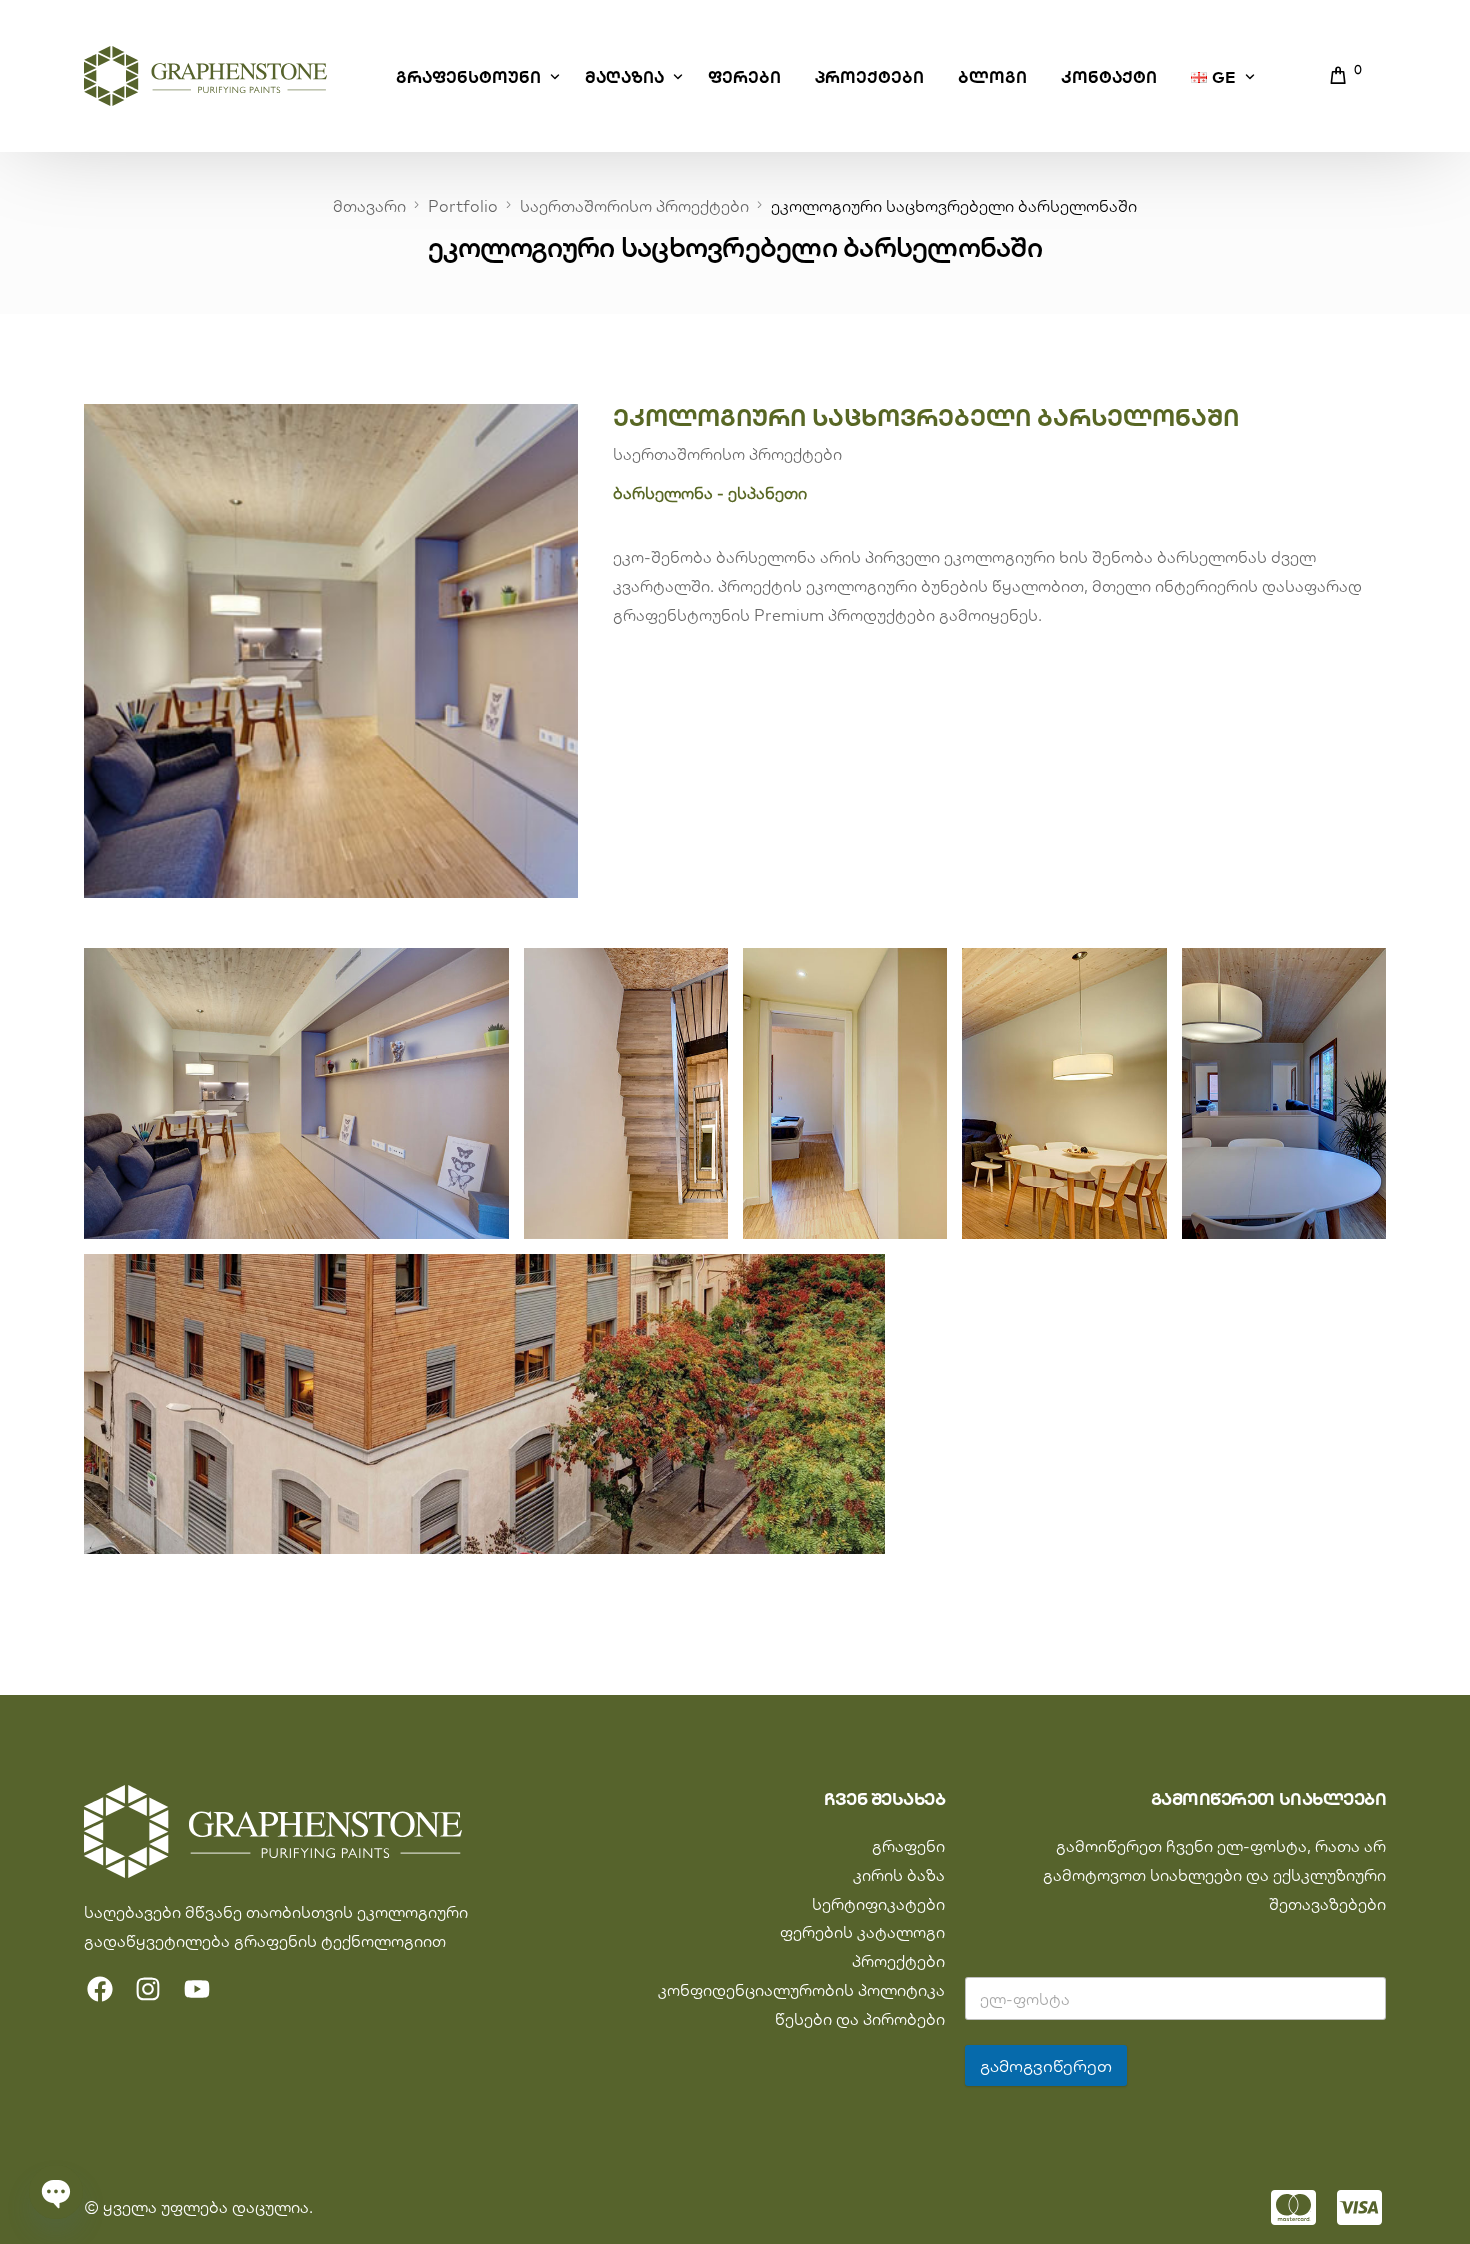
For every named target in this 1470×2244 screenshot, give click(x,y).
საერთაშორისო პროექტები (727, 454)
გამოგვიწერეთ (1046, 2065)
